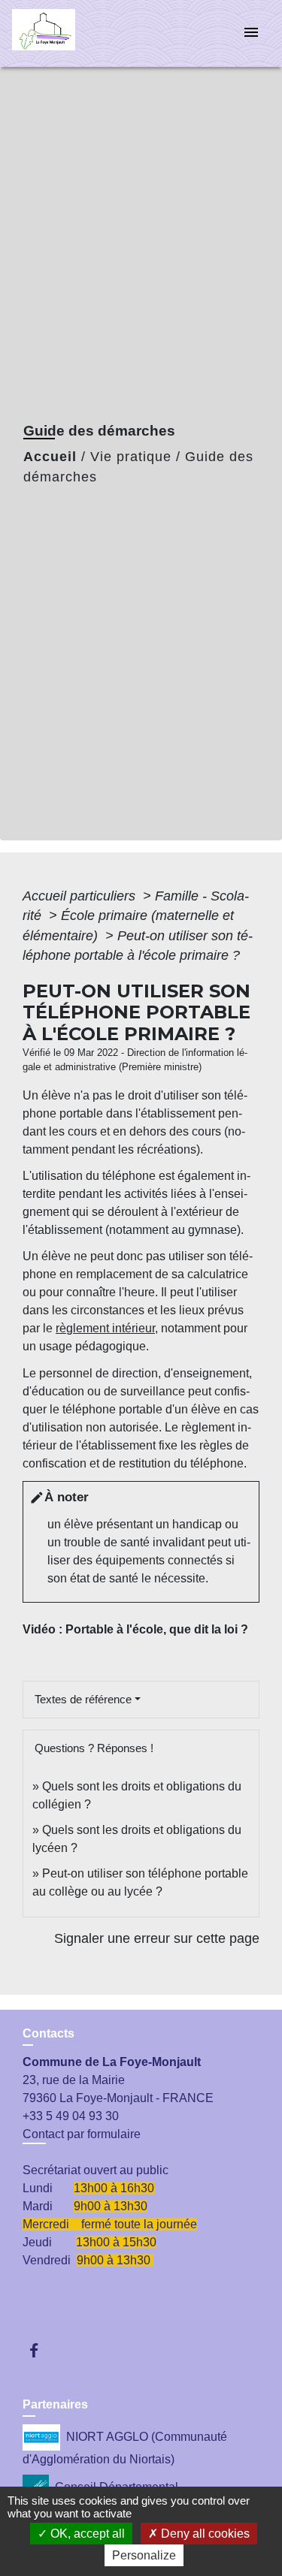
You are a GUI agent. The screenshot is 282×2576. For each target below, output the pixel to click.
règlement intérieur (105, 1328)
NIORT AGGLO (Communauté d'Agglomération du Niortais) (125, 2448)
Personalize (144, 2555)
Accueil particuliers (81, 896)
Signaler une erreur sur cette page (157, 1938)
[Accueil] (68, 33)
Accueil (50, 457)
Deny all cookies (204, 2534)
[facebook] (41, 2350)
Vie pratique (131, 457)
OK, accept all (86, 2534)
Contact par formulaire (82, 2134)
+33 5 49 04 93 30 (71, 2116)
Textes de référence (83, 1699)
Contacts (49, 2033)
